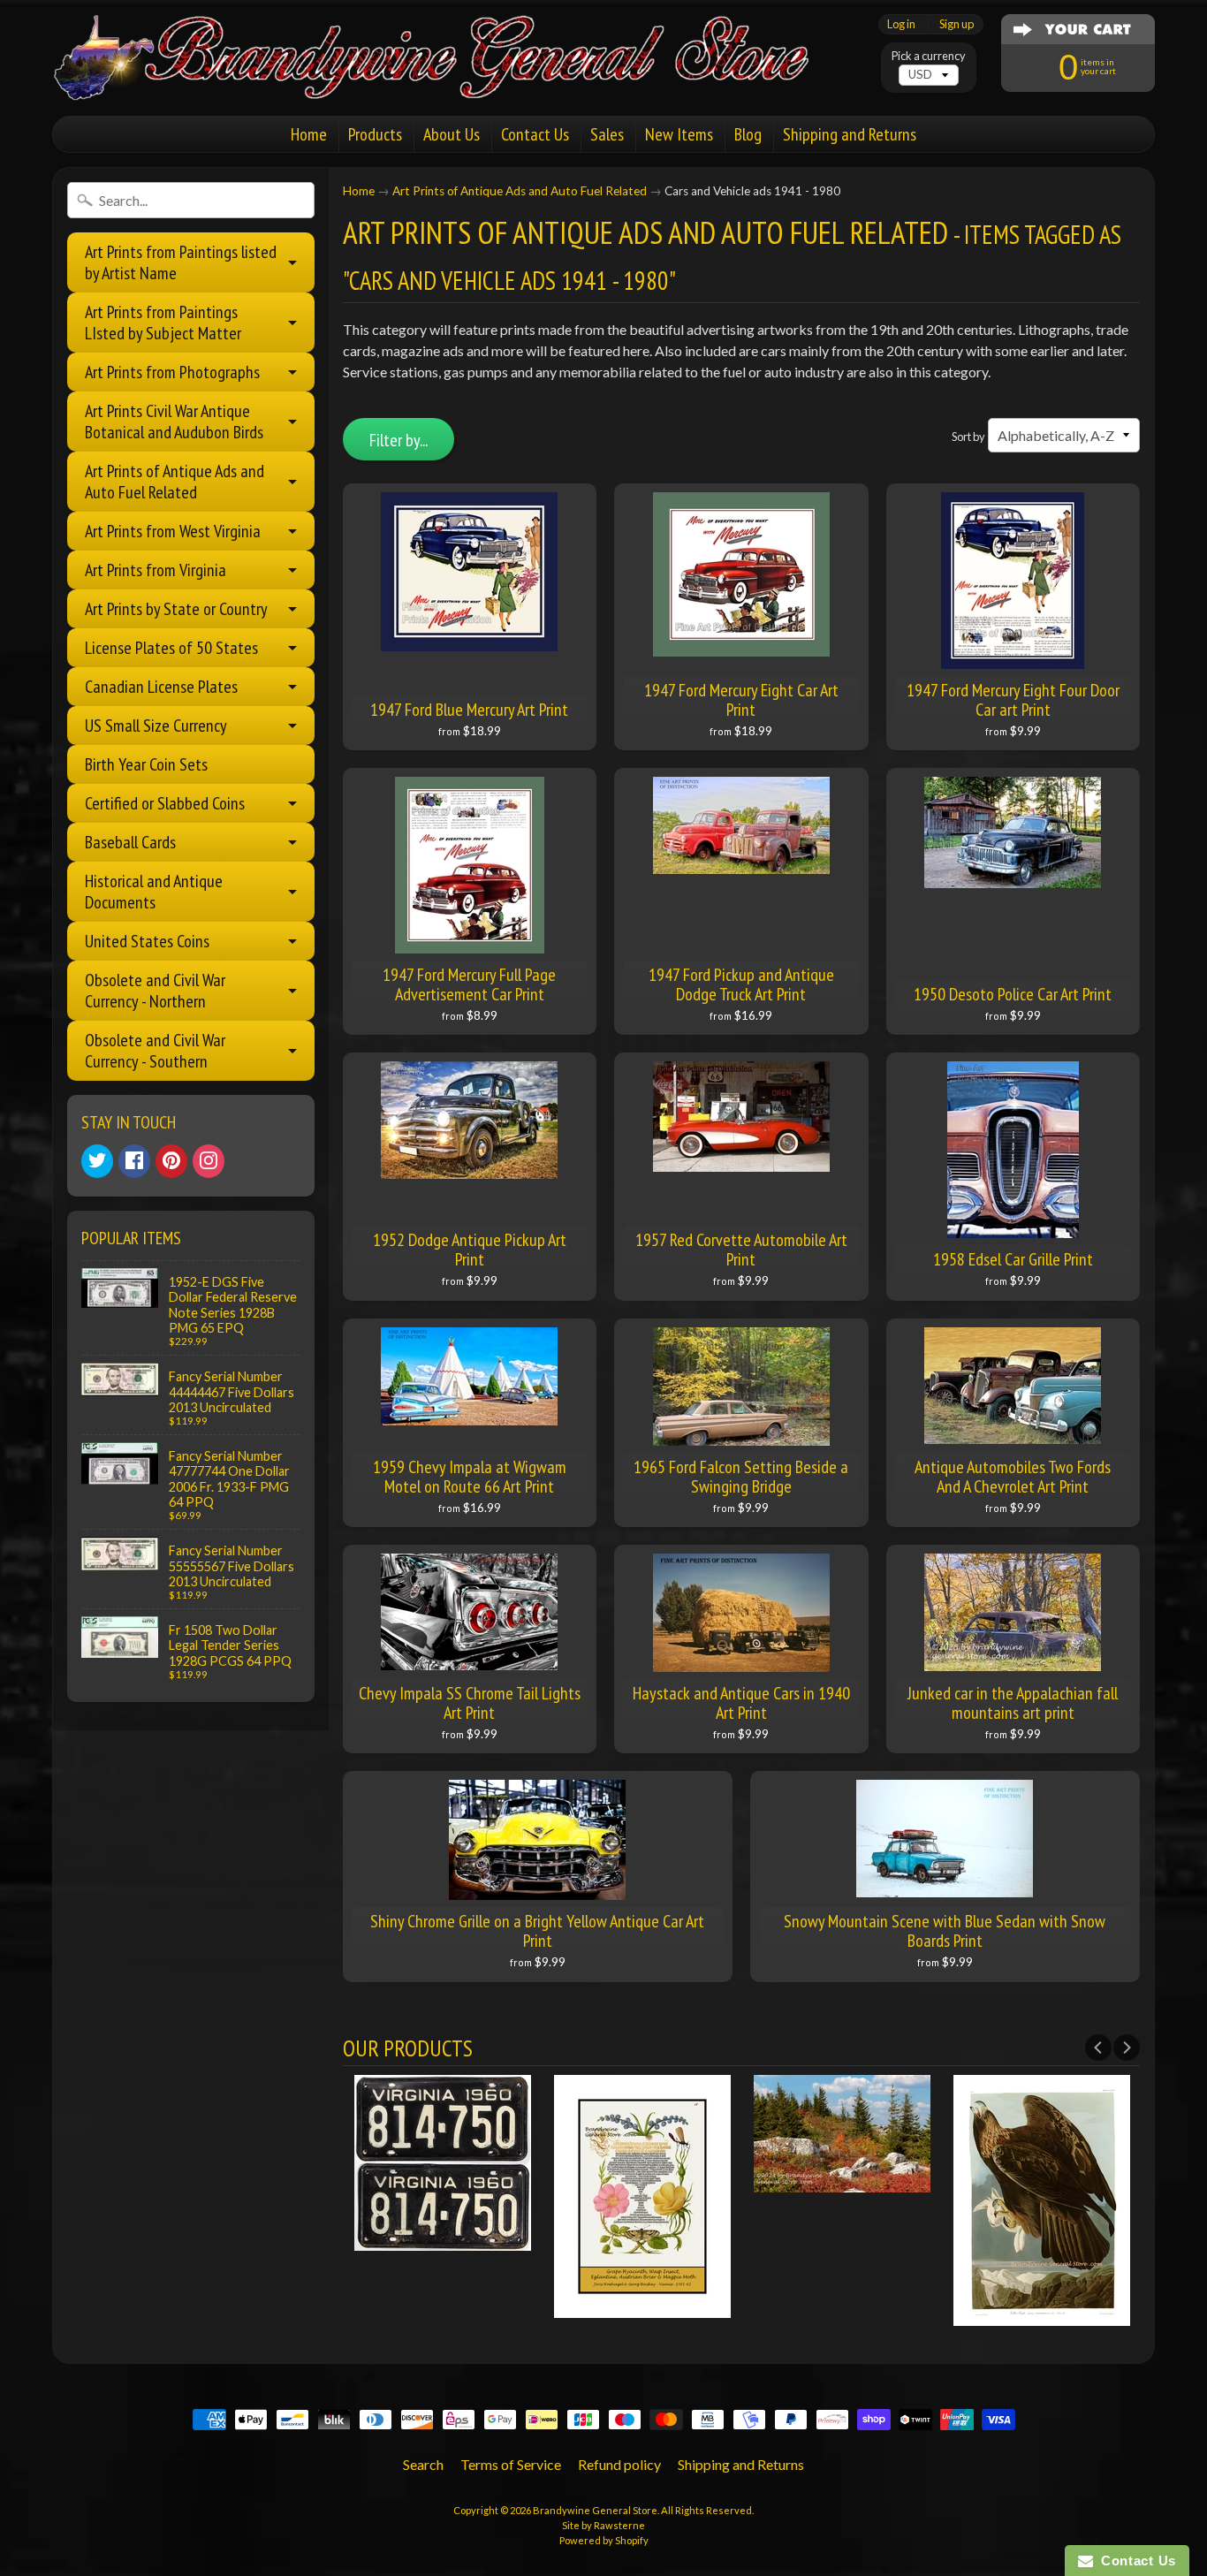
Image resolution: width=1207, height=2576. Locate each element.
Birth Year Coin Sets (146, 764)
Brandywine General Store (595, 2510)
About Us (452, 134)
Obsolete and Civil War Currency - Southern (155, 1051)
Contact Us (535, 134)
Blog (748, 134)
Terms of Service (511, 2464)
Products (375, 134)
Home (309, 134)
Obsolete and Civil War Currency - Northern (155, 991)
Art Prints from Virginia (156, 570)
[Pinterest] (171, 1161)
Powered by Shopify (604, 2540)
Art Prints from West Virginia (173, 531)
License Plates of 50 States (171, 648)
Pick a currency (929, 56)
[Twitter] (97, 1161)
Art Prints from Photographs (172, 372)
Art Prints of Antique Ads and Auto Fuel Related (175, 482)
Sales (607, 134)
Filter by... (399, 440)
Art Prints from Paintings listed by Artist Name (181, 262)
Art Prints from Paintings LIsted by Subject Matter (163, 323)
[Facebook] (134, 1161)
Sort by (968, 437)
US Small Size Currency (156, 726)
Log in (901, 24)
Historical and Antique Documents (154, 892)
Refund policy (619, 2464)
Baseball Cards (130, 842)
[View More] (443, 2240)
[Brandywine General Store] (450, 78)
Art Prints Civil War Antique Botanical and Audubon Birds (174, 422)
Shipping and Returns (850, 134)
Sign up (956, 24)
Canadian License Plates (161, 687)
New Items (679, 134)
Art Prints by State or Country (176, 609)
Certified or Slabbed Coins (165, 803)
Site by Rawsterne (603, 2525)
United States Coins (147, 941)
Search (423, 2464)
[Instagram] (209, 1161)
